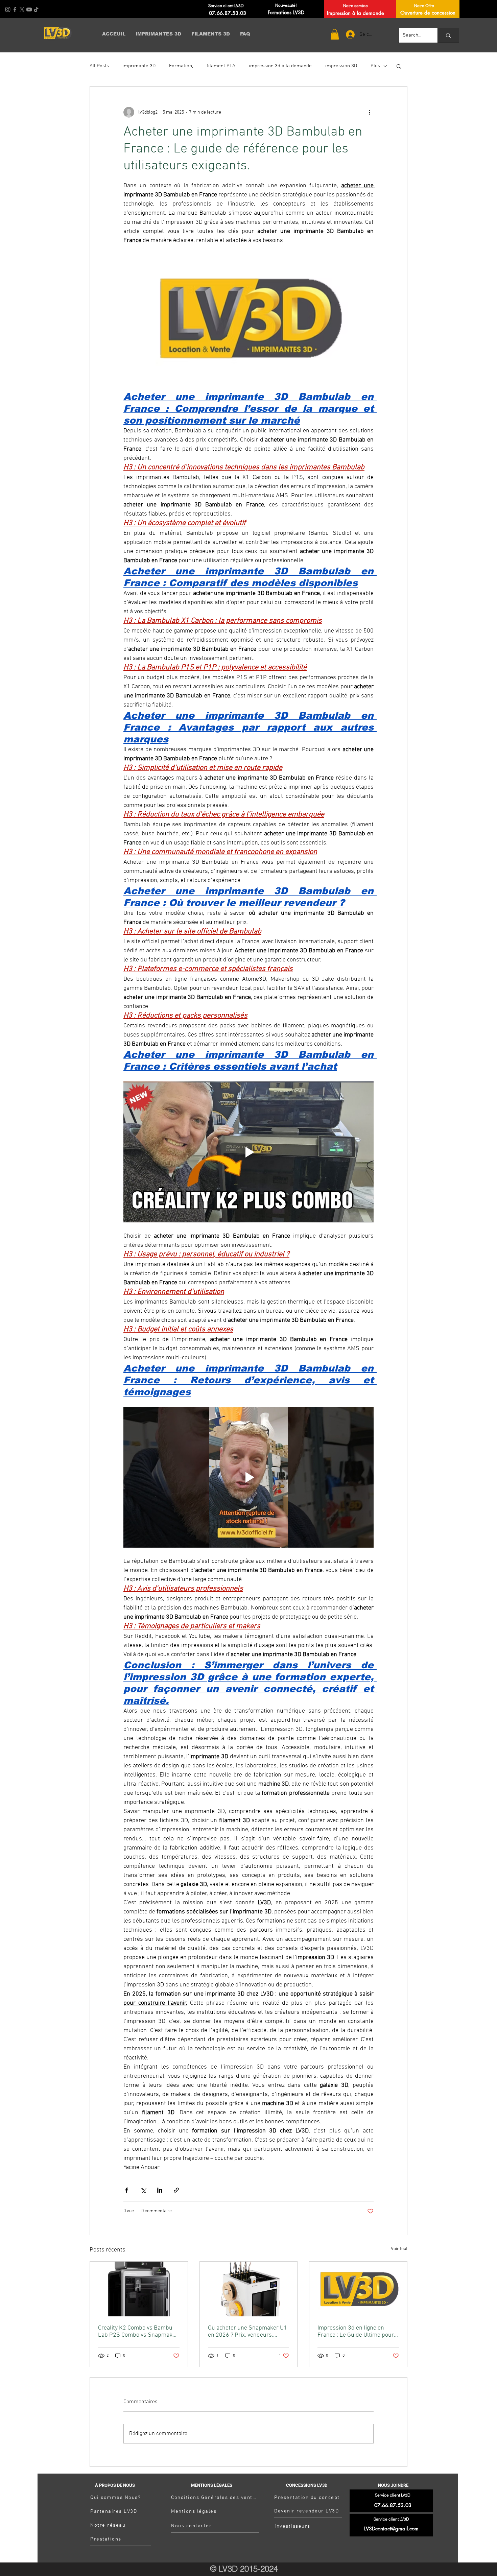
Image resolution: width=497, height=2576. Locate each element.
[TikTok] (36, 9)
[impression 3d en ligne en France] (358, 2289)
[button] (335, 34)
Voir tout (399, 2249)
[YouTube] (29, 9)
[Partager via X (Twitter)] (143, 2190)
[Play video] (249, 1152)
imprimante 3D (139, 66)
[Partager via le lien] (176, 2190)
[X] (22, 9)
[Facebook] (15, 9)
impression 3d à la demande (280, 66)
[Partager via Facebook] (127, 2190)
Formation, (181, 66)
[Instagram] (8, 9)
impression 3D (341, 66)
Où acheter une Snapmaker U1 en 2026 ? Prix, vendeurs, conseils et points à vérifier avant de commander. (247, 2332)
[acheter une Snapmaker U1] (249, 2289)
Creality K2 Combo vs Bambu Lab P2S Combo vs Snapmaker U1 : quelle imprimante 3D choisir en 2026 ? (138, 2332)
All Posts (99, 66)
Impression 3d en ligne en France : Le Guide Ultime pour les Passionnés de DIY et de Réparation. (356, 2332)
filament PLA (221, 66)
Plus (375, 66)
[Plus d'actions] (370, 112)
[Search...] (448, 35)
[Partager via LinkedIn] (160, 2190)
